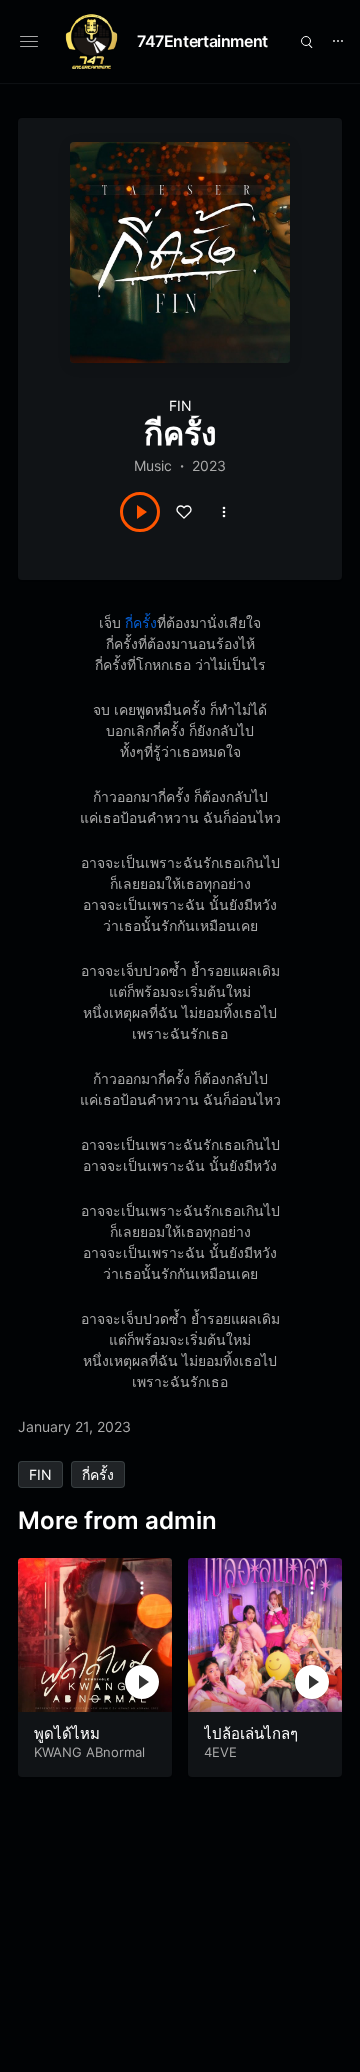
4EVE (220, 1752)
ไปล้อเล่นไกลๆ (251, 1733)
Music (153, 465)
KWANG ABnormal (89, 1752)
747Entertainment (202, 41)
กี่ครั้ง (141, 622)
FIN (180, 405)
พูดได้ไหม (67, 1733)
